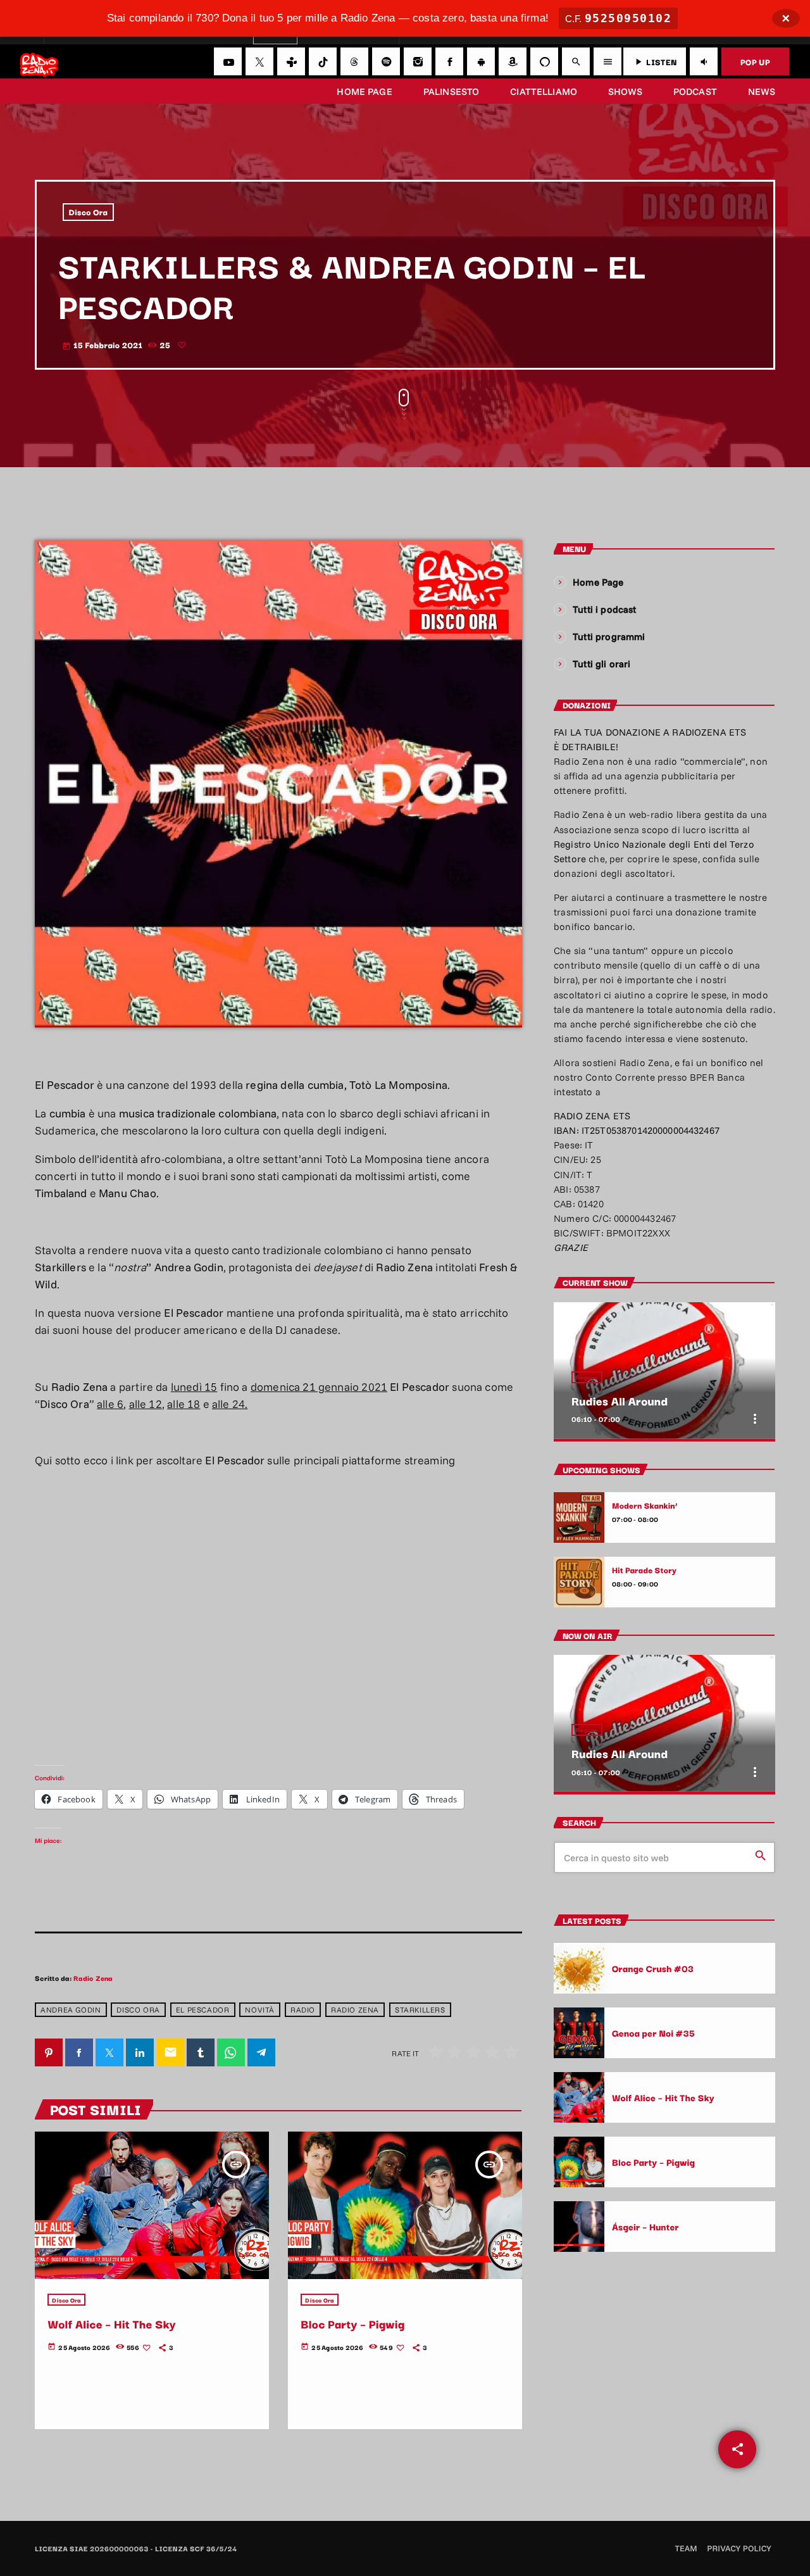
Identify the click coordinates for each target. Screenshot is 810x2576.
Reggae (587, 1377)
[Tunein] (291, 61)
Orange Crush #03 (653, 1968)
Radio (303, 2010)
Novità (260, 2010)
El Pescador (203, 2010)
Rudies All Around (620, 1401)
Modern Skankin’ (645, 1505)
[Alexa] (544, 61)
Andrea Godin (71, 2010)
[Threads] (354, 61)
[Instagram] (418, 61)
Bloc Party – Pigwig (352, 2324)
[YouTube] (228, 61)
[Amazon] (513, 61)
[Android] (481, 61)
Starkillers (420, 2010)
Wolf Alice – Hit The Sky (112, 2324)
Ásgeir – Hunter (645, 2226)
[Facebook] (449, 61)
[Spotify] (386, 61)
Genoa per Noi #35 (653, 2033)
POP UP (755, 61)
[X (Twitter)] (259, 61)
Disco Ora (89, 212)
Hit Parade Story (644, 1570)
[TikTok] (323, 61)
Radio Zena (93, 1978)
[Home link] (39, 61)
